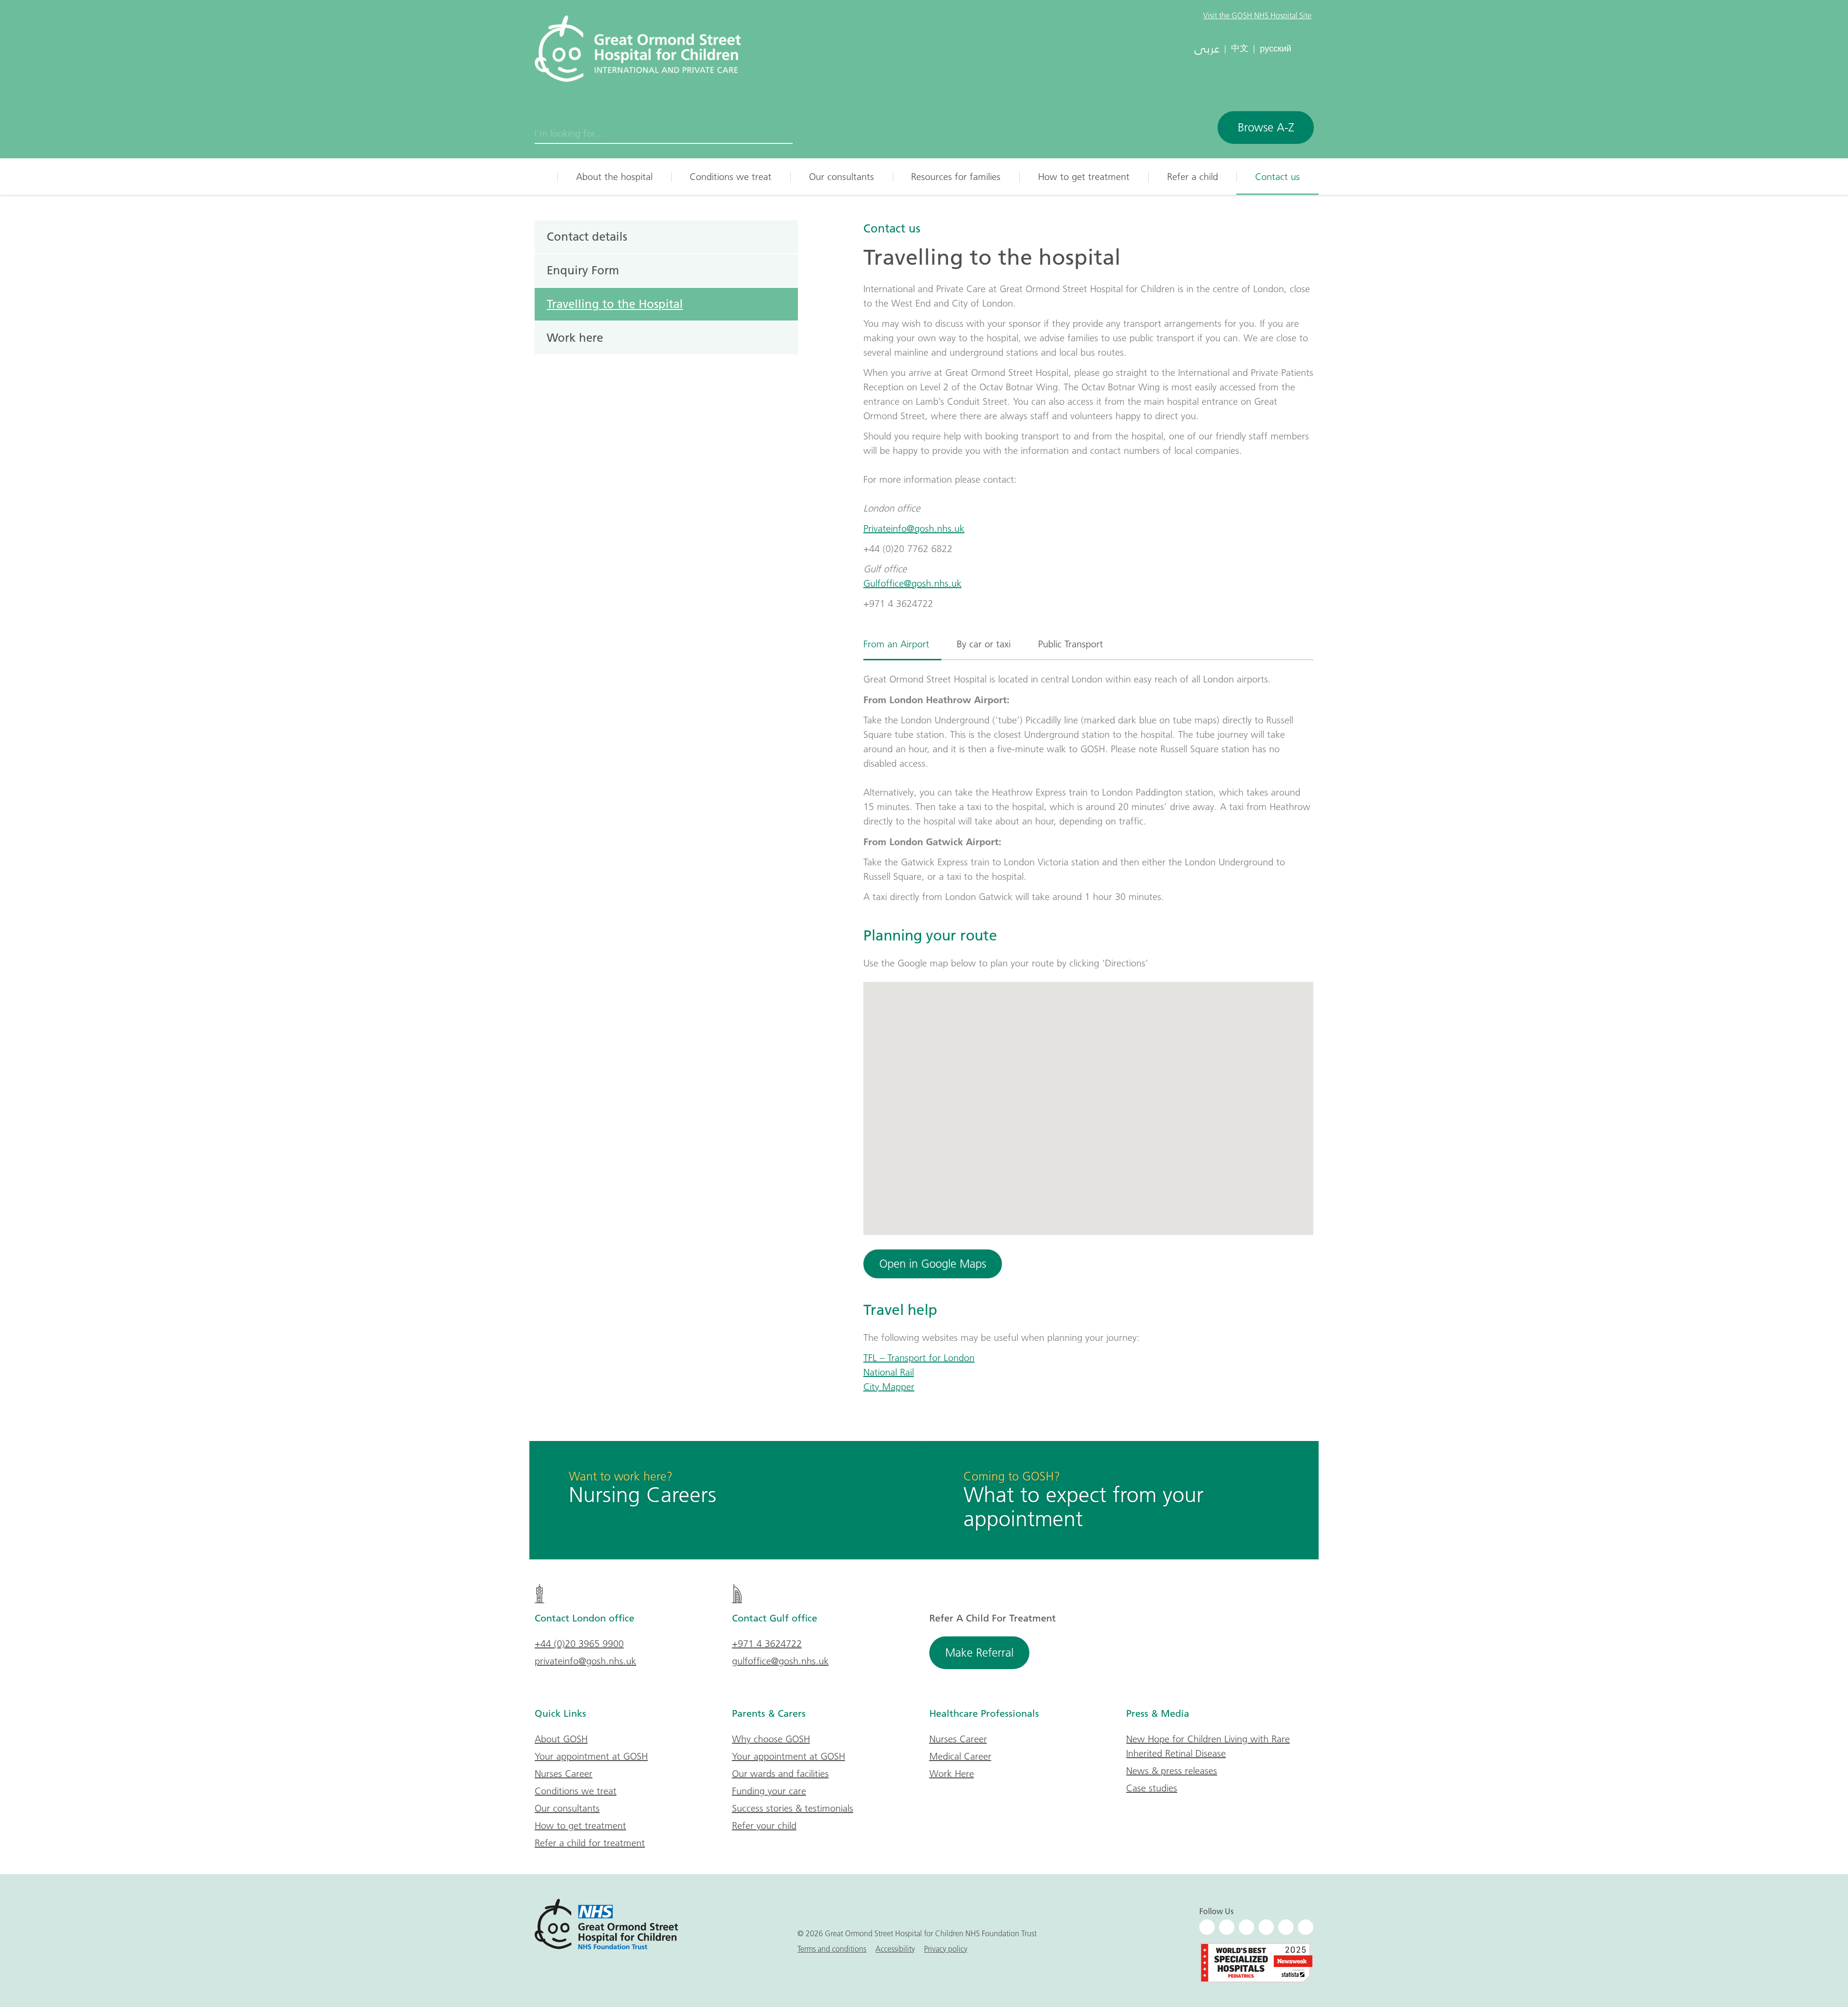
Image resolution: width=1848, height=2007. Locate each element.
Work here (575, 337)
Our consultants (841, 177)
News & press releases (1172, 1771)
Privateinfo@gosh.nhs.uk (914, 528)
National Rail (889, 1372)
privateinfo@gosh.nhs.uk (585, 1661)
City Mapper (889, 1387)
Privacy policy (946, 1949)
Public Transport (1071, 644)
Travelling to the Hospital (615, 304)
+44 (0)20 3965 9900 (579, 1644)
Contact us (1277, 177)
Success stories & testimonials (793, 1808)
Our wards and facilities (780, 1774)
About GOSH (561, 1739)
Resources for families (956, 177)
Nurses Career (564, 1774)
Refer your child (764, 1826)
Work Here (952, 1774)
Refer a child (1193, 177)
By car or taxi (984, 644)
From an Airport (896, 644)
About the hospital (614, 177)
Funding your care (769, 1791)
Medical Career (960, 1756)
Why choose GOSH (771, 1739)
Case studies (1152, 1788)
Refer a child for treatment (590, 1843)
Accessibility (895, 1949)
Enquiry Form (583, 270)
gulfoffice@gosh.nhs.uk (780, 1661)
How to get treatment (1084, 177)
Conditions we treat (731, 177)
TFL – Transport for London (919, 1358)
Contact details (587, 236)
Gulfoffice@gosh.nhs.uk (912, 583)
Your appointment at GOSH (591, 1756)
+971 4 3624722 (767, 1644)
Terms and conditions (832, 1949)
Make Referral (979, 1653)
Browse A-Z (1266, 127)
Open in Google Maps (933, 1264)
